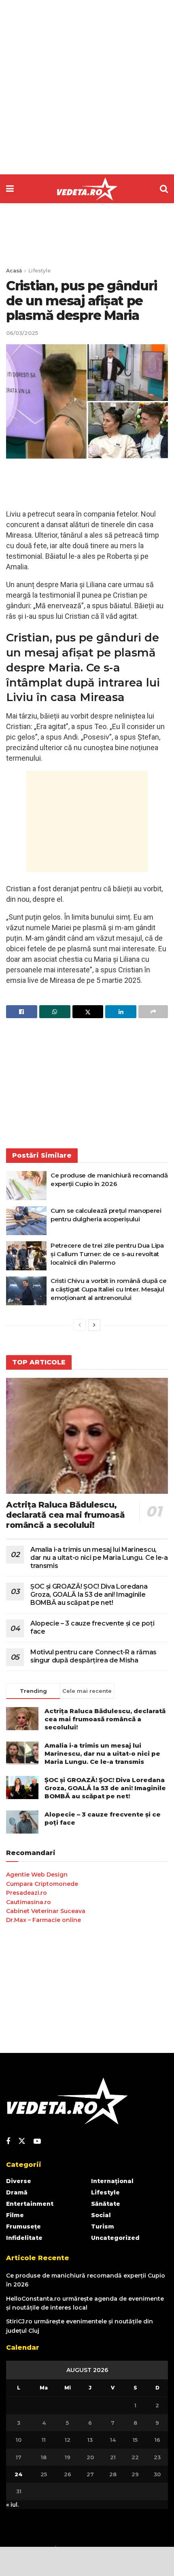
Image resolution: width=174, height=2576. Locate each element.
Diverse (19, 2181)
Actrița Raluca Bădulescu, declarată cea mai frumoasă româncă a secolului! (66, 1515)
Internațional (112, 2181)
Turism (103, 2226)
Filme (15, 2215)
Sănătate (106, 2204)
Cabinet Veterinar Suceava (46, 1911)
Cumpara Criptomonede (42, 1884)
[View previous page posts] (80, 1325)
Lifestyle (39, 271)
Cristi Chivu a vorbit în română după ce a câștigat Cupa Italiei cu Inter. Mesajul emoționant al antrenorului (108, 1289)
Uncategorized (115, 2238)
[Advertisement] (87, 87)
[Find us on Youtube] (37, 2142)
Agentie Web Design (37, 1875)
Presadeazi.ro (27, 1893)
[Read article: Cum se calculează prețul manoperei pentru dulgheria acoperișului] (26, 1221)
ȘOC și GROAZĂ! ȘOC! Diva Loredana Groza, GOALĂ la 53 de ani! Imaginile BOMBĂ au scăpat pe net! (89, 1595)
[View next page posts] (94, 1325)
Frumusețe (23, 2226)
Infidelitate (24, 2238)
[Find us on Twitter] (22, 2141)
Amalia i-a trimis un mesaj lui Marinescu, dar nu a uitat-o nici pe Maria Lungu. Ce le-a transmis (99, 1558)
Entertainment (30, 2204)
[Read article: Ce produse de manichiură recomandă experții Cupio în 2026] (26, 1186)
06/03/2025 (22, 333)
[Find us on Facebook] (8, 2142)
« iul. (12, 2505)
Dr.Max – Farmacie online (43, 1920)
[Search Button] (164, 189)
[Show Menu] (10, 189)
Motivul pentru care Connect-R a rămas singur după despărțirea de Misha (93, 1656)
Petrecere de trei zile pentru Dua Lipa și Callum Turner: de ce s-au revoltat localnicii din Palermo (107, 1254)
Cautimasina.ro (29, 1902)
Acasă (14, 271)
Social (101, 2215)
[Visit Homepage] (87, 189)
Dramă (17, 2192)
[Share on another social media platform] (153, 1012)
